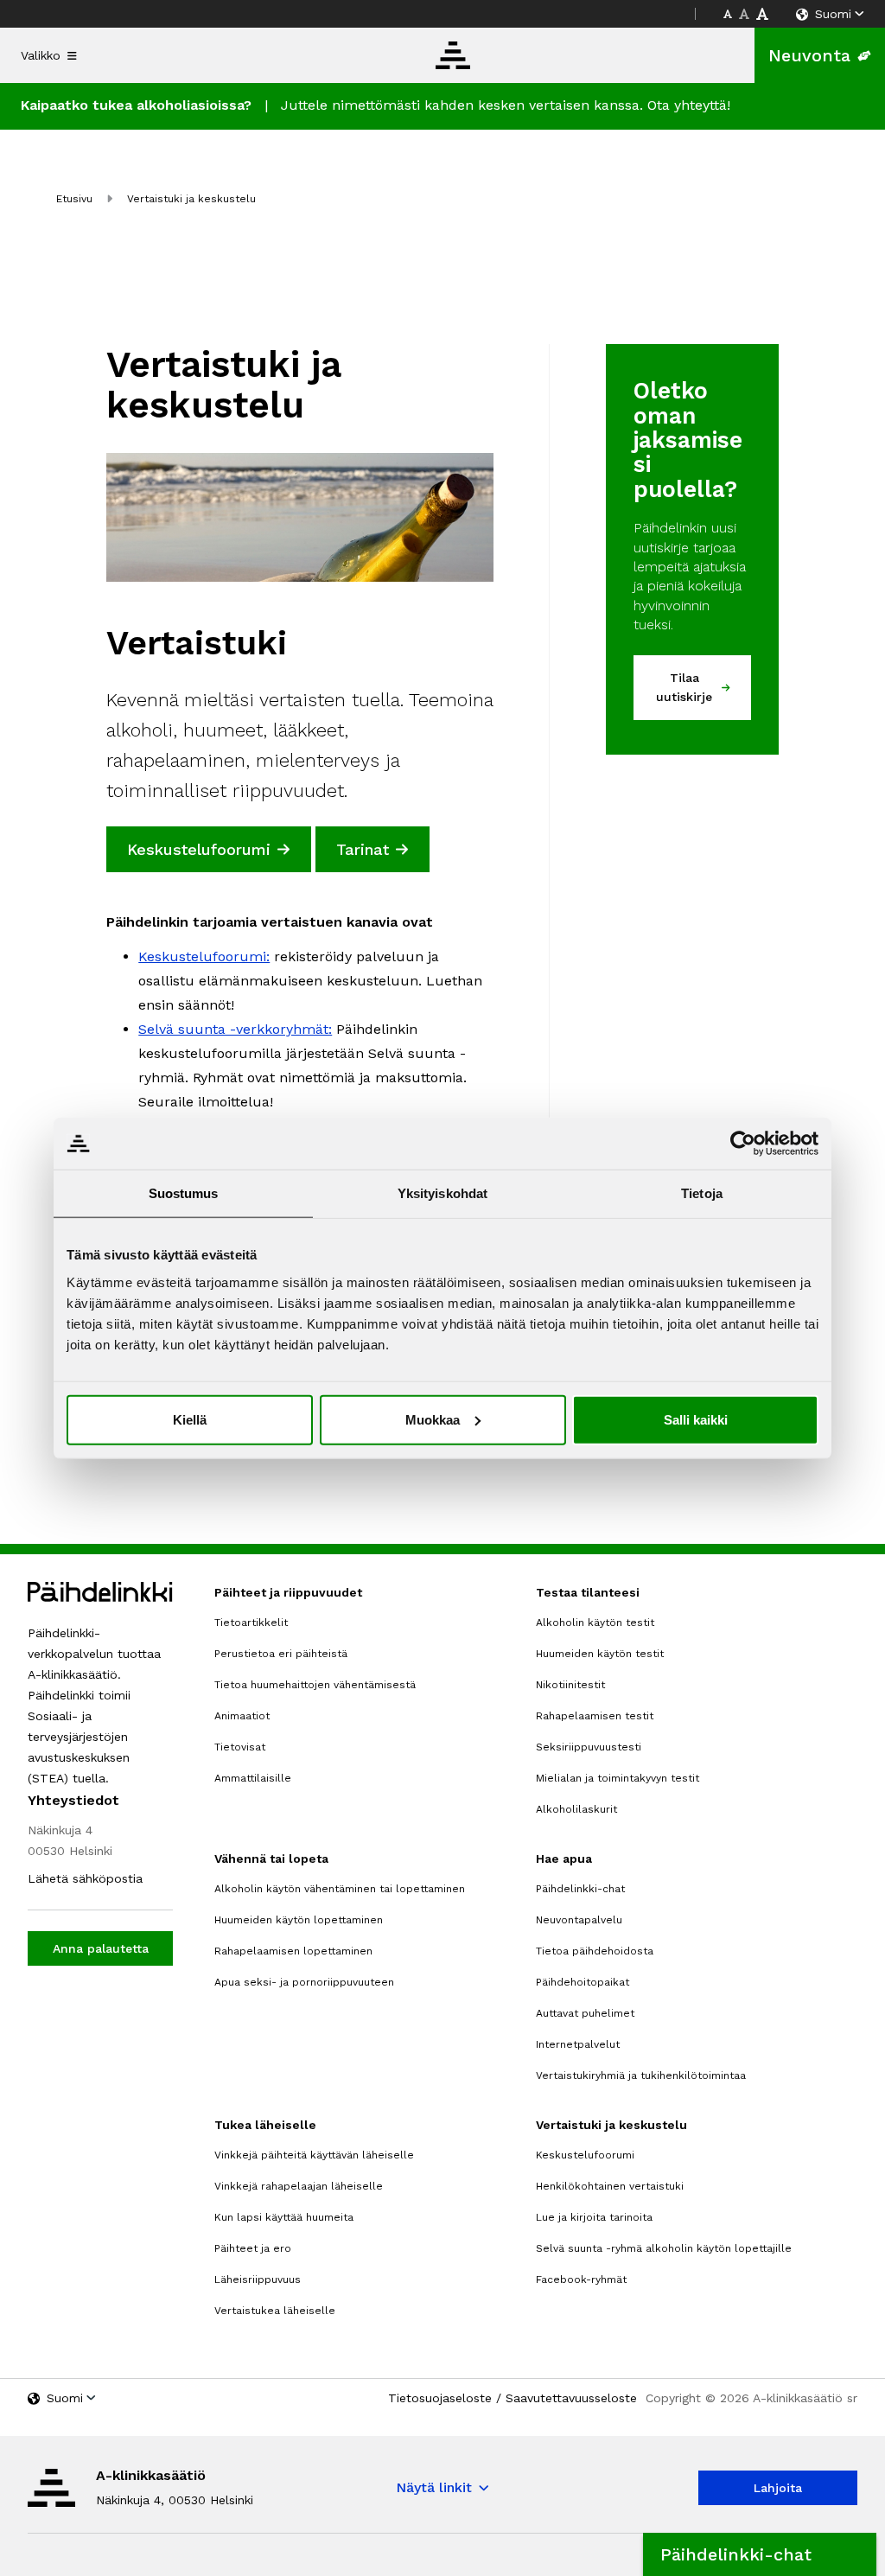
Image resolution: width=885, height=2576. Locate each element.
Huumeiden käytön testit (600, 1654)
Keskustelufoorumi (585, 2155)
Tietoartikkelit (251, 1623)
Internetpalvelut (578, 2044)
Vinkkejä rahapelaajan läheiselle (299, 2186)
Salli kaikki (696, 1419)
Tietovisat (240, 1747)
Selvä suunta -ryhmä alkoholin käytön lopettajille (664, 2248)
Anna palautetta (101, 1948)
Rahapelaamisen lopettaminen (293, 1951)
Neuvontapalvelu (579, 1920)
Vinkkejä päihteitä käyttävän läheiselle (314, 2155)
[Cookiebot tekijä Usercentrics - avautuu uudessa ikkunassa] (743, 1144)
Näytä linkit (434, 2487)
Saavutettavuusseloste (571, 2398)
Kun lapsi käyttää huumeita (284, 2217)
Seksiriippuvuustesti (589, 1747)
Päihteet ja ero (253, 2248)
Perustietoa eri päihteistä (281, 1654)
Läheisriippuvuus (258, 2280)
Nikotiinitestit (570, 1685)
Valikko (41, 55)
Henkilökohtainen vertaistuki (610, 2186)
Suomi (833, 14)
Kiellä (190, 1419)
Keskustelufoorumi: (204, 956)
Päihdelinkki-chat (580, 1889)
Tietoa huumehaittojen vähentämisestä (315, 1685)
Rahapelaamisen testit (595, 1716)
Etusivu (74, 199)
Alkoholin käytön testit (595, 1623)
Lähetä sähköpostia (85, 1878)
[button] (760, 2554)
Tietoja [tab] (702, 1193)
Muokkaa (433, 1419)
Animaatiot (242, 1716)
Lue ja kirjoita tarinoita (594, 2217)
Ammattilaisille (253, 1778)
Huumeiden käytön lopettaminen (299, 1920)
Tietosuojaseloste (440, 2398)
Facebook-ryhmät (581, 2280)
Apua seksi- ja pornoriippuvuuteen (304, 1982)
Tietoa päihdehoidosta (595, 1951)
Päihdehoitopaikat (583, 1982)
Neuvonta (809, 55)
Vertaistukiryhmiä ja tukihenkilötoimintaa (641, 2075)
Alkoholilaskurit (576, 1809)
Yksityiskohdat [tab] (442, 1193)
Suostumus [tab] (184, 1193)
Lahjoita (778, 2488)
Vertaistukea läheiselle (275, 2311)
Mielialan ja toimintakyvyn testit (618, 1778)
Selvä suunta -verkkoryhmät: (235, 1029)
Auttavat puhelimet (585, 2013)
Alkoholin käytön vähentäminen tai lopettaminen (340, 1889)
